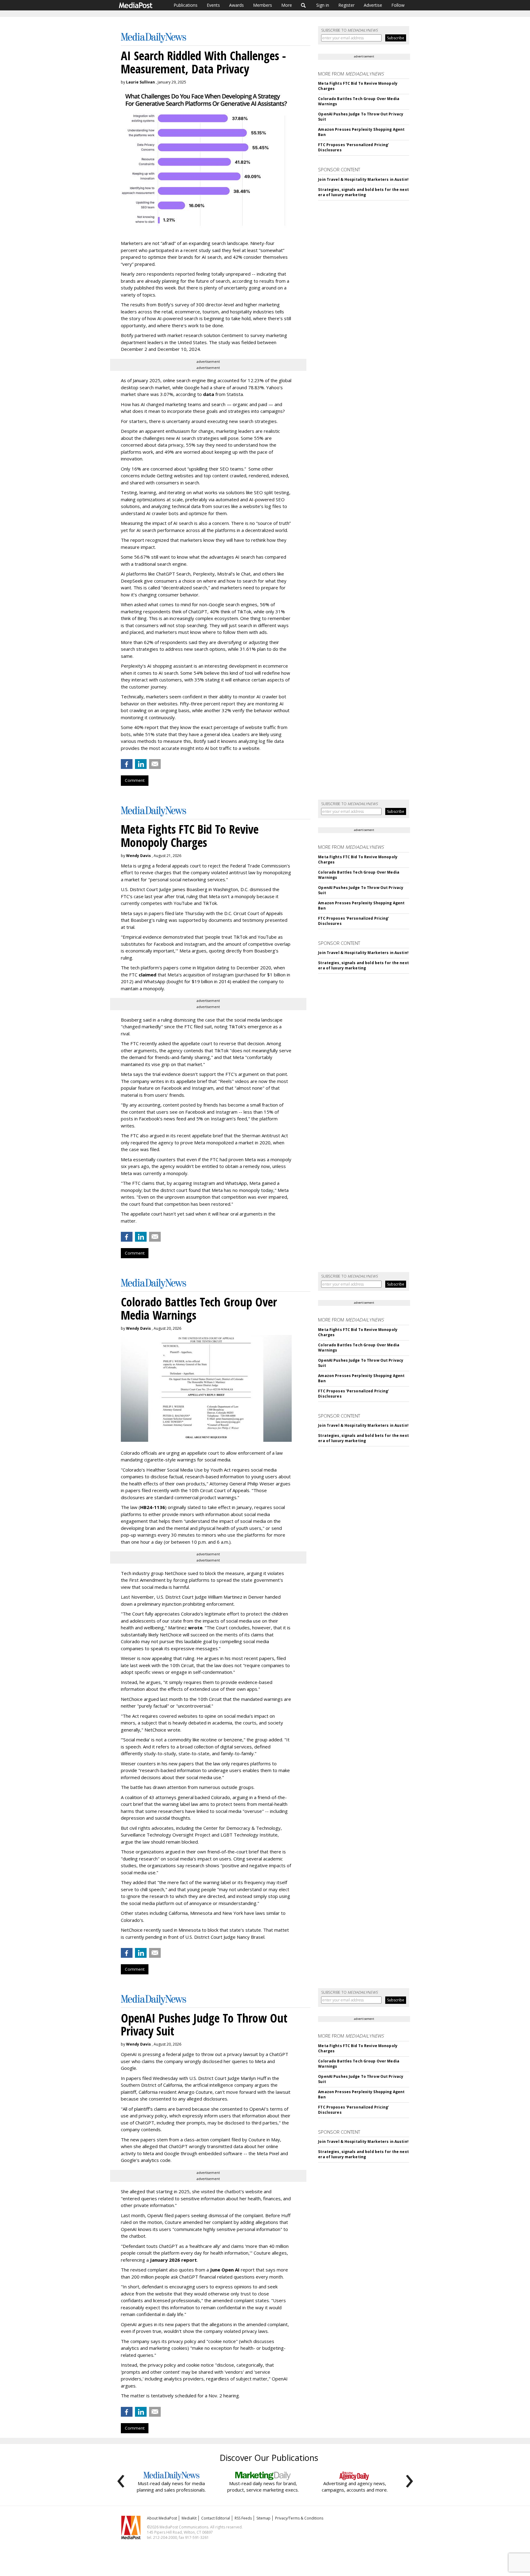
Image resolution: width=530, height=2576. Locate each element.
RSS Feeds (243, 2518)
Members (263, 5)
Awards (236, 5)
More (287, 5)
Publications (186, 5)
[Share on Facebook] (127, 764)
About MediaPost (162, 2518)
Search (303, 5)
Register (346, 5)
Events (213, 5)
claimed (148, 975)
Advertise (373, 5)
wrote (195, 1627)
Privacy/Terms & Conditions (299, 2518)
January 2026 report (173, 2260)
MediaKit (189, 2518)
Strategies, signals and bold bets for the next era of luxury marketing (363, 192)
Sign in (323, 5)
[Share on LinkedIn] (141, 764)
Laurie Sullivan (140, 82)
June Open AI (225, 2270)
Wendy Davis (138, 856)
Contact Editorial (216, 2518)
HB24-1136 (153, 1507)
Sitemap (263, 2518)
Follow (398, 5)
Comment (135, 780)
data (209, 394)
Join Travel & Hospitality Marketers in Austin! (363, 179)
